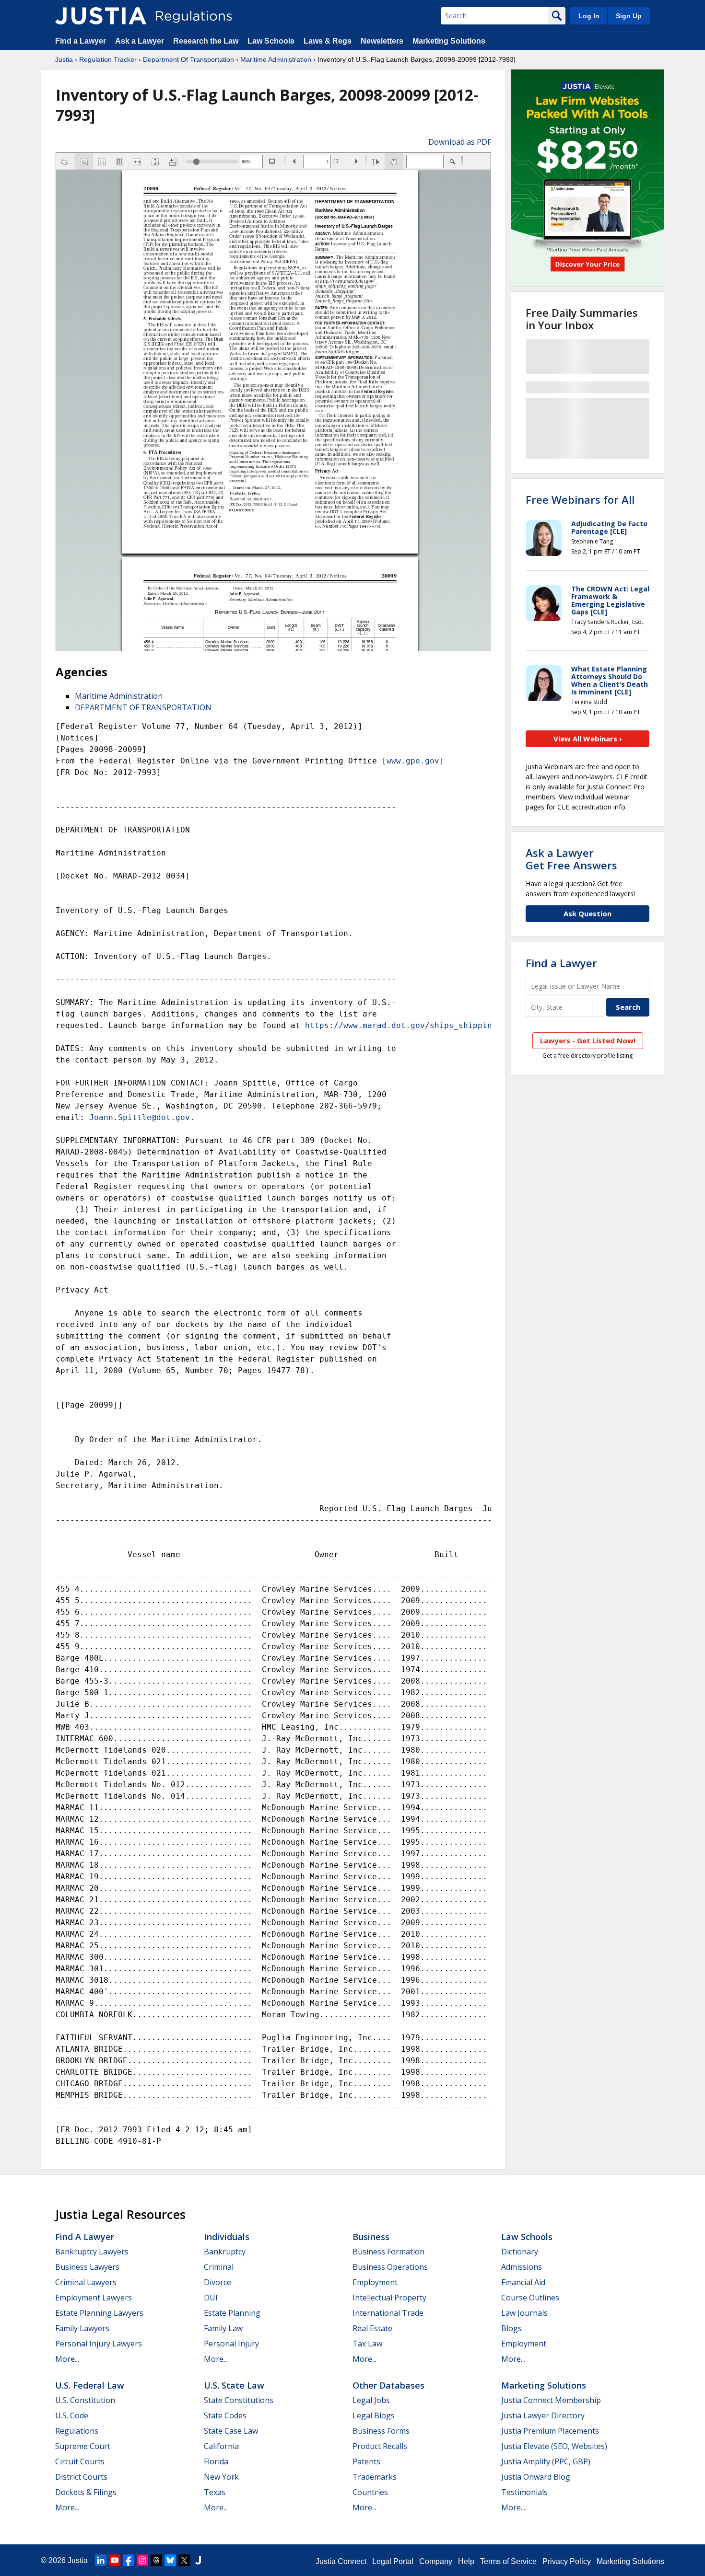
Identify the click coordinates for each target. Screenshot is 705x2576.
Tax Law (367, 2344)
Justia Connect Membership (551, 2400)
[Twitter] (184, 2560)
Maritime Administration (276, 59)
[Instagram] (142, 2560)
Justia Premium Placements (550, 2431)
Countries (370, 2492)
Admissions (522, 2267)
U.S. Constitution (85, 2400)
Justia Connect (341, 2561)
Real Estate (372, 2328)
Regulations (77, 2431)
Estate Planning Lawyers (99, 2313)
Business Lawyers (87, 2267)
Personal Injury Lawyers (99, 2344)
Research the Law (206, 41)
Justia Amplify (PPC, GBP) (546, 2461)
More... (67, 2359)
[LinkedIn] (101, 2560)
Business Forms (381, 2431)
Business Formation (388, 2252)
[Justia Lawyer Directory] (198, 2560)
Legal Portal (393, 2561)
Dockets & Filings (86, 2492)
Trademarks (375, 2477)
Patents (366, 2461)
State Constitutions (239, 2400)
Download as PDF (460, 142)
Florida (216, 2461)
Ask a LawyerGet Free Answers (571, 859)
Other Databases (388, 2385)
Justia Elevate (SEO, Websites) (554, 2446)
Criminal (219, 2267)
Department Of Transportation (188, 59)
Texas (215, 2492)
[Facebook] (129, 2560)
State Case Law (231, 2431)
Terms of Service (508, 2561)
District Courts (81, 2477)
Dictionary (520, 2252)
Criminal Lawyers (86, 2282)
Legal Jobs (371, 2400)
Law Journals (524, 2313)
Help (466, 2561)
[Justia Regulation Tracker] (101, 16)
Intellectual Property (389, 2298)
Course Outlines (530, 2298)
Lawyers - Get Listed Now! (588, 1040)
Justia (64, 59)
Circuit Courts (80, 2461)
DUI (211, 2298)
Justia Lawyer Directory (543, 2415)
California (221, 2446)
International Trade (388, 2313)
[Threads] (156, 2560)
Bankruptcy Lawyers (92, 2252)
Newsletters (382, 41)
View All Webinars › (588, 739)
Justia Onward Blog (536, 2477)
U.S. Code (72, 2415)
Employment (375, 2282)
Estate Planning (232, 2313)
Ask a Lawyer (141, 41)
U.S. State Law (234, 2385)
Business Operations (390, 2267)
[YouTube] (115, 2560)
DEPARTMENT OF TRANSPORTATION (143, 707)
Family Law (223, 2328)
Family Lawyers (82, 2328)
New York (221, 2477)
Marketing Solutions (449, 41)
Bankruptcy (225, 2252)
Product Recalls (380, 2446)
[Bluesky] (170, 2560)
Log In (589, 16)
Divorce (217, 2282)
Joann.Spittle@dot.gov (140, 1117)
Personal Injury (231, 2344)
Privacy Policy (567, 2561)
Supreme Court (83, 2446)
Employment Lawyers (94, 2298)
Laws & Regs (328, 41)
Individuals (227, 2237)
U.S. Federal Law (90, 2385)
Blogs (511, 2328)
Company (436, 2561)
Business (371, 2237)
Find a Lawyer (81, 41)
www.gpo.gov (413, 761)
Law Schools (271, 41)
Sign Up (629, 16)
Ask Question (587, 913)
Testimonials (524, 2492)
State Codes (225, 2415)
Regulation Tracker (108, 59)
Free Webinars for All (580, 499)
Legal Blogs (374, 2415)
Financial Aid (523, 2282)
